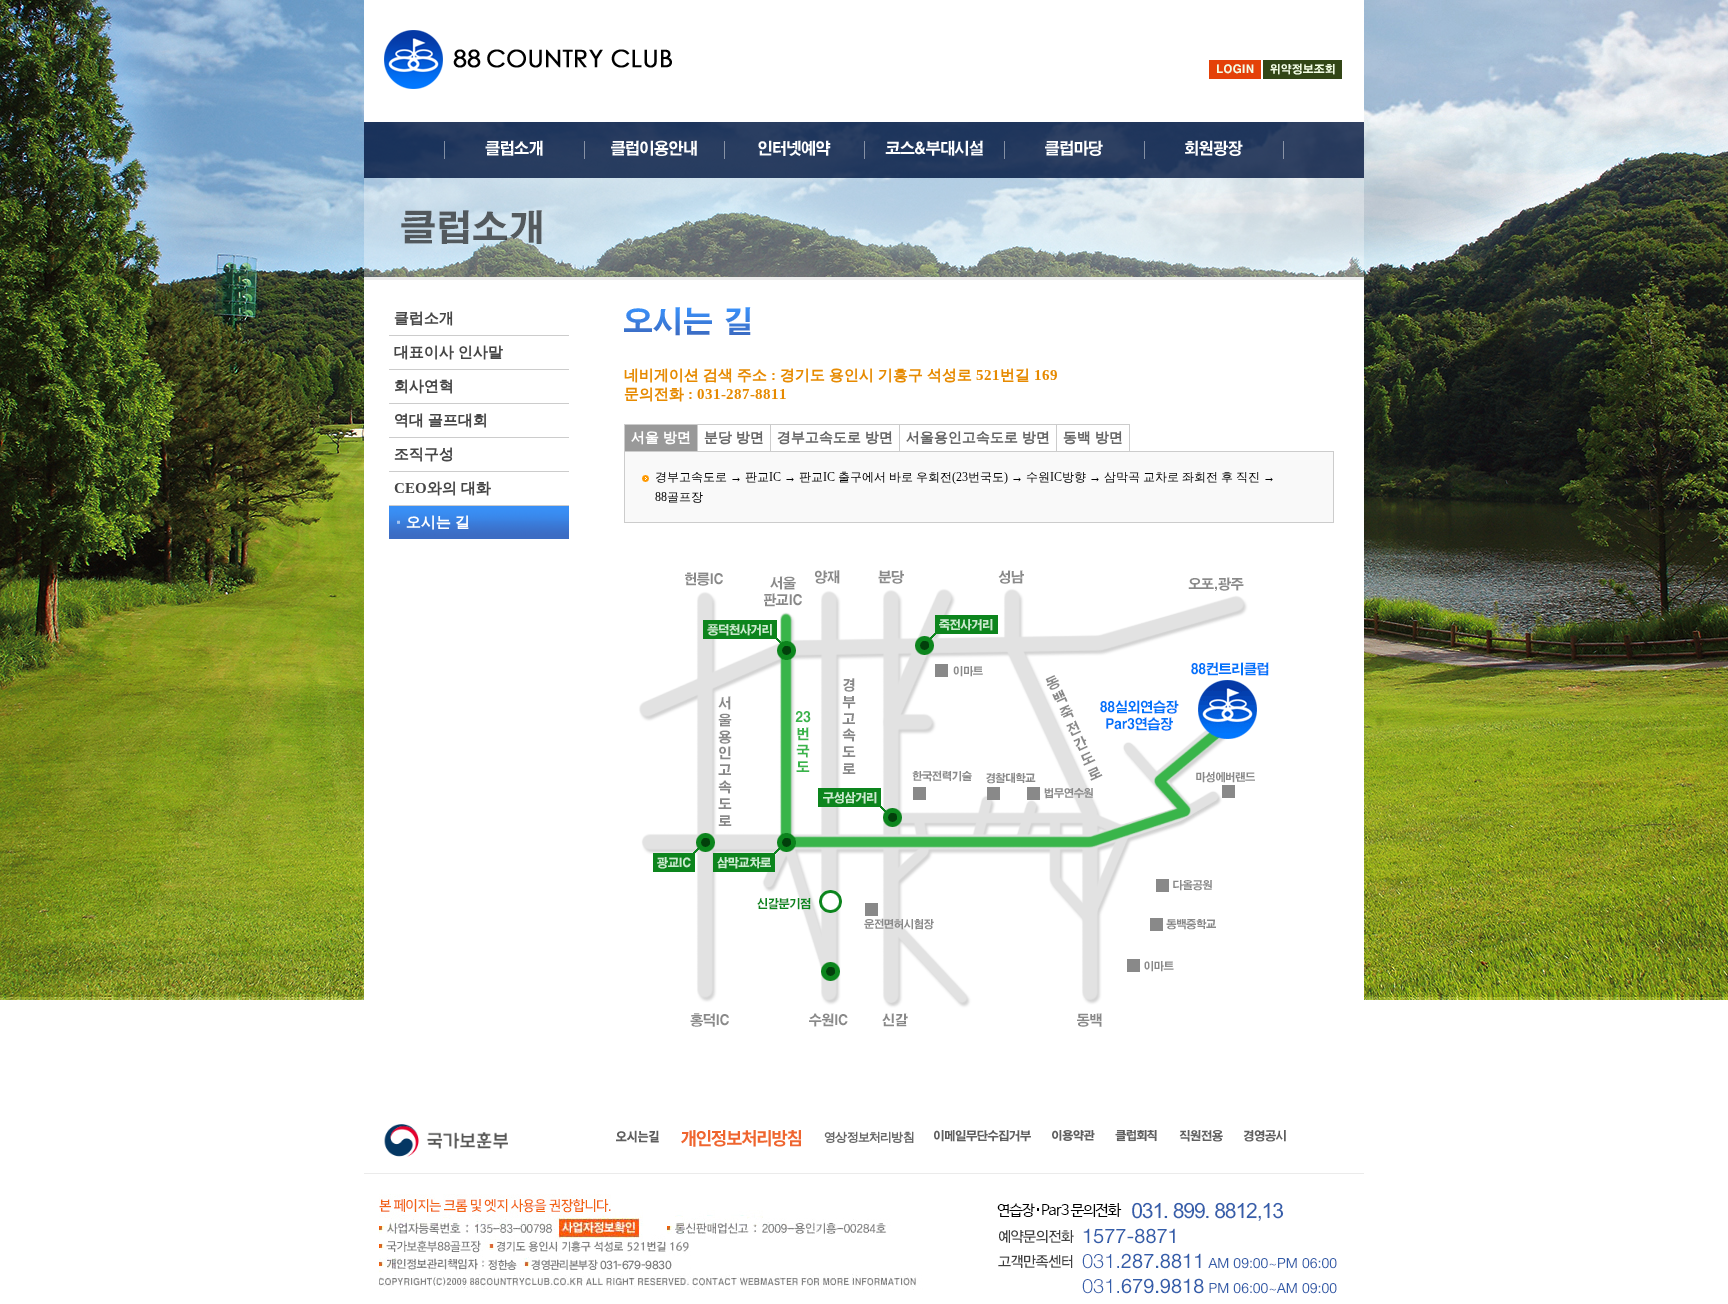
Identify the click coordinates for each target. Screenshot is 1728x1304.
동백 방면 (1093, 437)
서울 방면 (661, 437)
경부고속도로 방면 (835, 437)
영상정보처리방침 (869, 1137)
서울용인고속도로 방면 (978, 437)
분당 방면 (734, 437)
